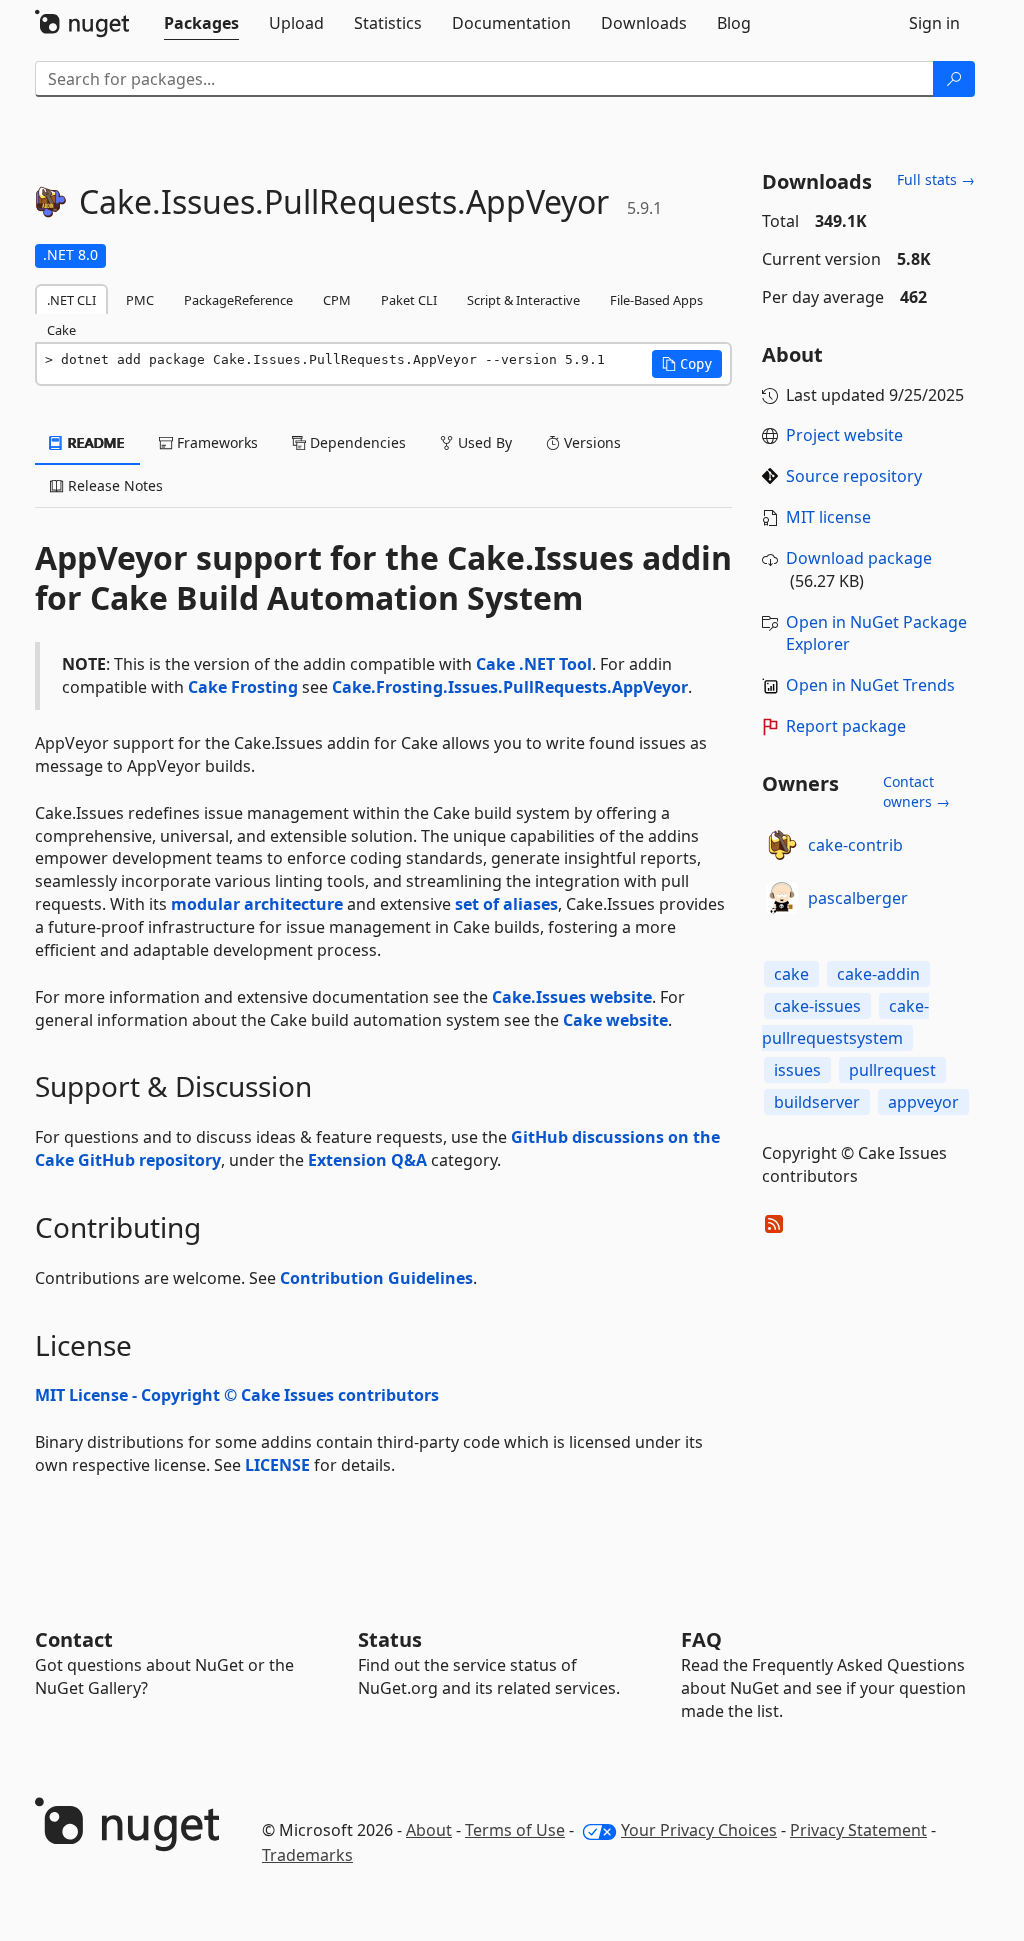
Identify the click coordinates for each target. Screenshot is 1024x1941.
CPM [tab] (337, 300)
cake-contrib (855, 845)
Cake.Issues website (572, 997)
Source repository (854, 476)
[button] (687, 364)
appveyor (923, 1102)
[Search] (954, 79)
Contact (74, 1639)
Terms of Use (515, 1830)
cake (791, 974)
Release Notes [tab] (113, 485)
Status (390, 1639)
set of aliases (506, 904)
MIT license (828, 517)
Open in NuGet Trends (870, 685)
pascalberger (858, 898)
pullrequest (892, 1070)
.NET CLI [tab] (71, 300)
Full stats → (936, 179)
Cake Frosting (243, 687)
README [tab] (94, 442)
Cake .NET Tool (534, 664)
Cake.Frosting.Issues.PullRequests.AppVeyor (510, 687)
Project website (844, 435)
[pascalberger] (782, 898)
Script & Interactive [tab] (523, 300)
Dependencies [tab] (356, 442)
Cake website (615, 1020)
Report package (846, 726)
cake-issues (817, 1006)
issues (797, 1070)
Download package (859, 558)
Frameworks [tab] (215, 442)
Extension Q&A (367, 1160)
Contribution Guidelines (376, 1278)
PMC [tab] (140, 300)
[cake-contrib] (782, 845)
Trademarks (307, 1855)
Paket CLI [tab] (409, 300)
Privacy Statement (858, 1830)
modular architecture (257, 904)
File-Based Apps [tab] (656, 300)
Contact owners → (916, 791)
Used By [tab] (483, 442)
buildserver (817, 1102)
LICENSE (277, 1465)
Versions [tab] (590, 442)
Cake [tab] (61, 330)
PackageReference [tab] (238, 300)
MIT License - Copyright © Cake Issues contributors (237, 1395)
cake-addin (878, 974)
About (429, 1830)
